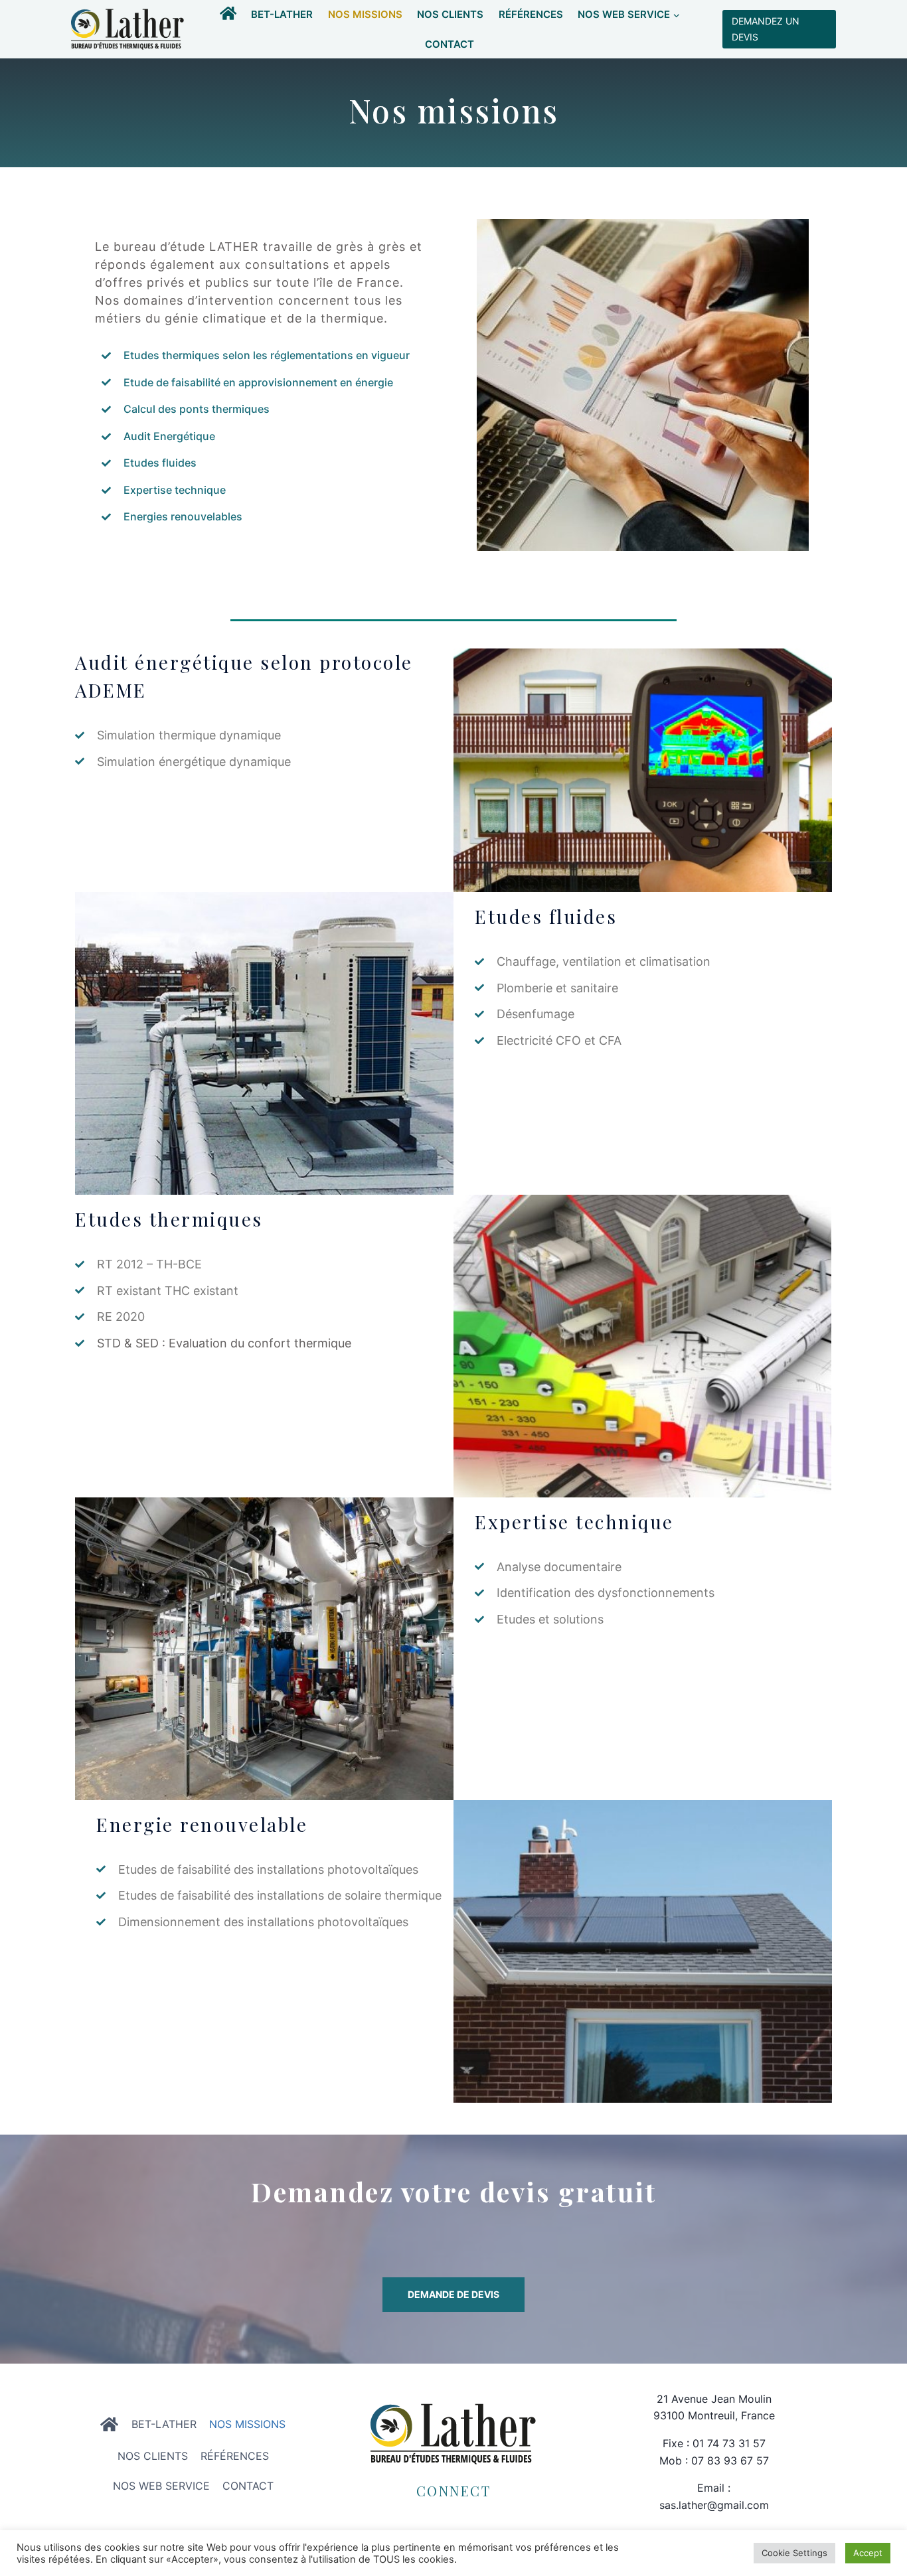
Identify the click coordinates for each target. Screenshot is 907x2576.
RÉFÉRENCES (531, 14)
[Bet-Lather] (127, 30)
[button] (676, 15)
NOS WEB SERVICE (161, 2486)
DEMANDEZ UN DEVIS (766, 29)
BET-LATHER (282, 14)
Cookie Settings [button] (794, 2553)
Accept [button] (868, 2553)
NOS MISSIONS (365, 14)
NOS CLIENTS (450, 14)
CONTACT (450, 44)
